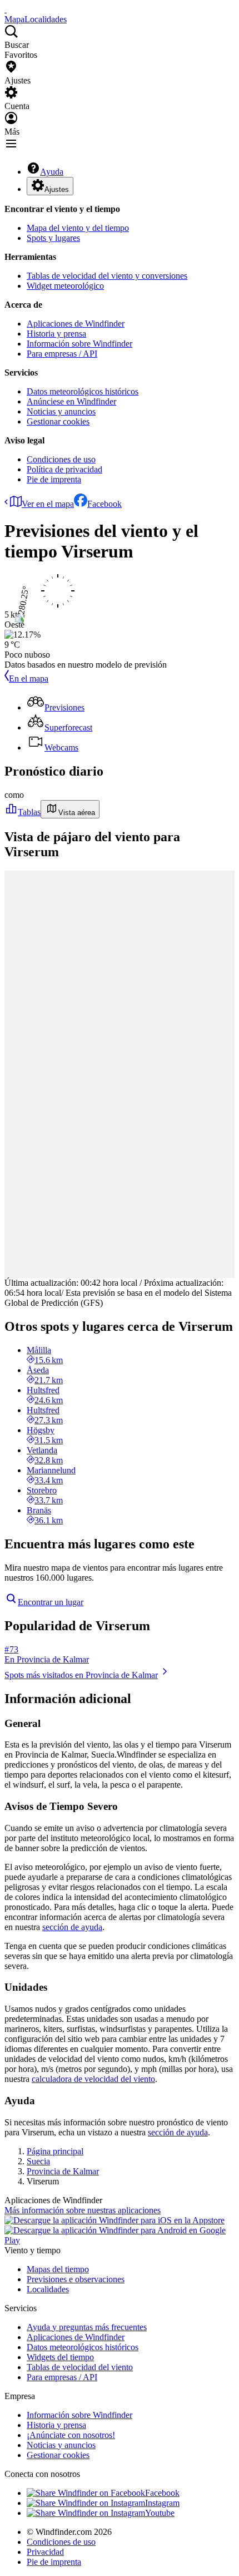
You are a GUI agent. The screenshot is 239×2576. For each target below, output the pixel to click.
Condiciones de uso (61, 459)
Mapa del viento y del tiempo (78, 228)
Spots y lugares (53, 238)
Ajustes (57, 189)
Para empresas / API (62, 354)
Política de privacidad (64, 469)
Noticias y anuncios (61, 411)
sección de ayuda (72, 1927)
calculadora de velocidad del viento (93, 2079)
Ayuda (52, 172)
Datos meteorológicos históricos (83, 391)
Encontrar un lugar (51, 1602)
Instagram (162, 2503)
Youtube (160, 2513)
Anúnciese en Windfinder (71, 401)
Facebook (104, 504)
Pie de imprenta (54, 479)
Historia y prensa (56, 334)
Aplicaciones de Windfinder (76, 324)
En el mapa (29, 678)
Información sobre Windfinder (79, 344)
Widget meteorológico (65, 286)
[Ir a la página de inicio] (6, 9)
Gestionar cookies (58, 421)
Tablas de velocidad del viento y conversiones (107, 276)
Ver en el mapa (48, 504)
